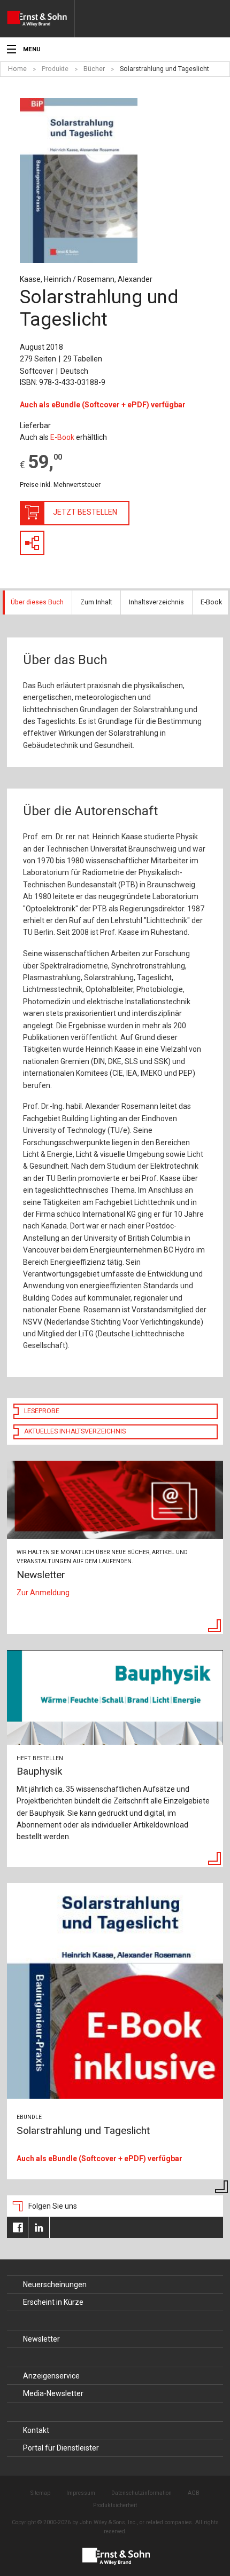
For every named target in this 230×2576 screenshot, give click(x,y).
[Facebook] (17, 2227)
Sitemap (40, 2493)
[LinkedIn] (39, 2227)
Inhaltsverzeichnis (156, 602)
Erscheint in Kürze (53, 2302)
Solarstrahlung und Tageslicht (164, 69)
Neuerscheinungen (55, 2284)
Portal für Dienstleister (61, 2448)
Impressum (81, 2493)
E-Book (62, 437)
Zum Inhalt (96, 602)
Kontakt (36, 2430)
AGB (194, 2493)
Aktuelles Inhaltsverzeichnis (75, 1431)
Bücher (94, 69)
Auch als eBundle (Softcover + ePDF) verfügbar (103, 405)
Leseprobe (42, 1411)
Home (17, 69)
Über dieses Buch (37, 602)
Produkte (55, 69)
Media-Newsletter (53, 2393)
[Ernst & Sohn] (41, 19)
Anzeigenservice (51, 2376)
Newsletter (41, 2339)
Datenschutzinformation (141, 2493)
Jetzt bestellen (85, 512)
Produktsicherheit (115, 2505)
